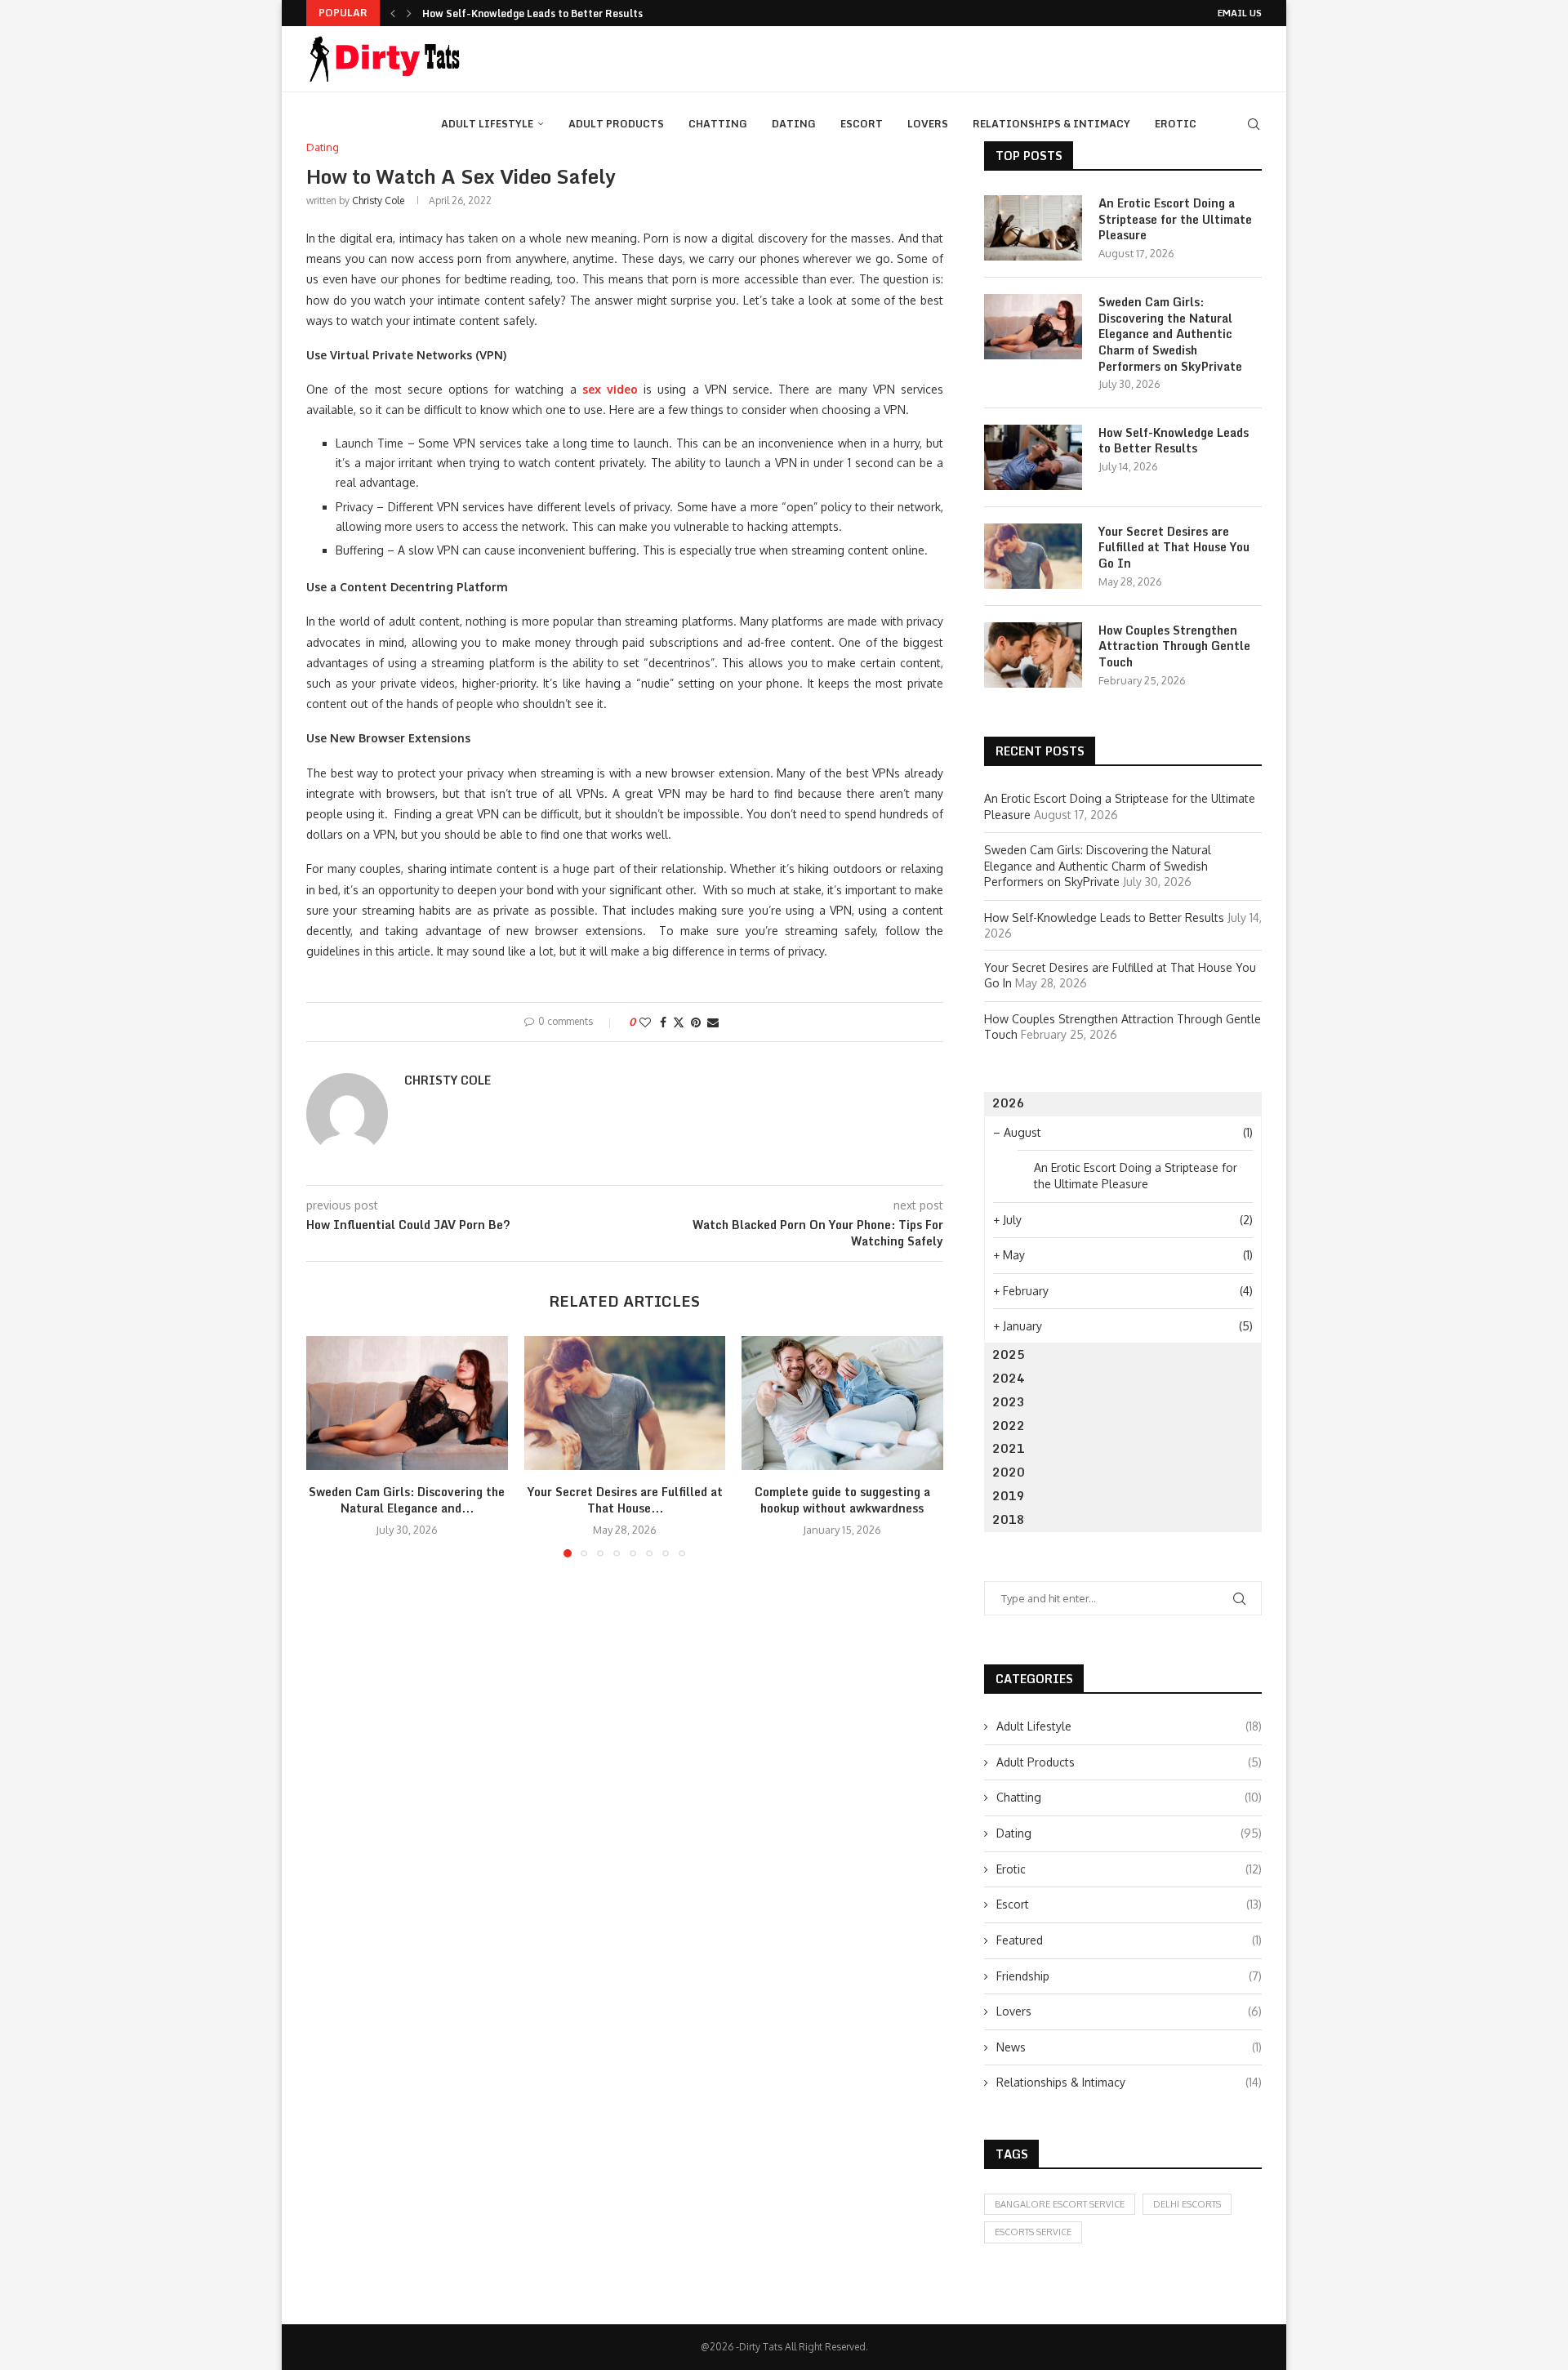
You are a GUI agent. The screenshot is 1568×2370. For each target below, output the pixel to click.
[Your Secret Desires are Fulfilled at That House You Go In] (625, 1403)
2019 (1009, 1496)
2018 (1009, 1519)
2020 (1009, 1472)
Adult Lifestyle (487, 124)
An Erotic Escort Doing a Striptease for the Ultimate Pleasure (1175, 219)
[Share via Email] (713, 1022)
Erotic (1176, 124)
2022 (1009, 1426)
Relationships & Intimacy (1051, 124)
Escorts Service (1033, 2232)
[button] (393, 13)
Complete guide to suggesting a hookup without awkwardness (842, 1500)
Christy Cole (378, 200)
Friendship (1129, 1976)
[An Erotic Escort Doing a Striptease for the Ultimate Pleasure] (1033, 228)
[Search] (1254, 124)
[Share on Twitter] (679, 1022)
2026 (1009, 1103)
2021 (1009, 1448)
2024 (1009, 1378)
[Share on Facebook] (663, 1022)
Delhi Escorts (1187, 2204)
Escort (862, 124)
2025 (1009, 1354)
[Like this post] (645, 1022)
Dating (794, 124)
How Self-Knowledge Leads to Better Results (532, 13)
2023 (1009, 1402)
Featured (1129, 1940)
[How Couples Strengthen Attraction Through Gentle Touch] (1033, 655)
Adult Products (616, 124)
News (1129, 2047)
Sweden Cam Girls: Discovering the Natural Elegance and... (407, 1500)
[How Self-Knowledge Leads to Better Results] (1033, 457)
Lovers (928, 124)
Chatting (718, 124)
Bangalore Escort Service (1060, 2204)
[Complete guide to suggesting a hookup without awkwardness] (842, 1403)
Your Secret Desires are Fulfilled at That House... (624, 1500)
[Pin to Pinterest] (696, 1022)
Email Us (1240, 13)
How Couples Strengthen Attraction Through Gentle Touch (1174, 646)
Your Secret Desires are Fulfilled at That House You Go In (1174, 548)
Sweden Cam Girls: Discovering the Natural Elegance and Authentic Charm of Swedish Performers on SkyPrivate (1170, 334)
